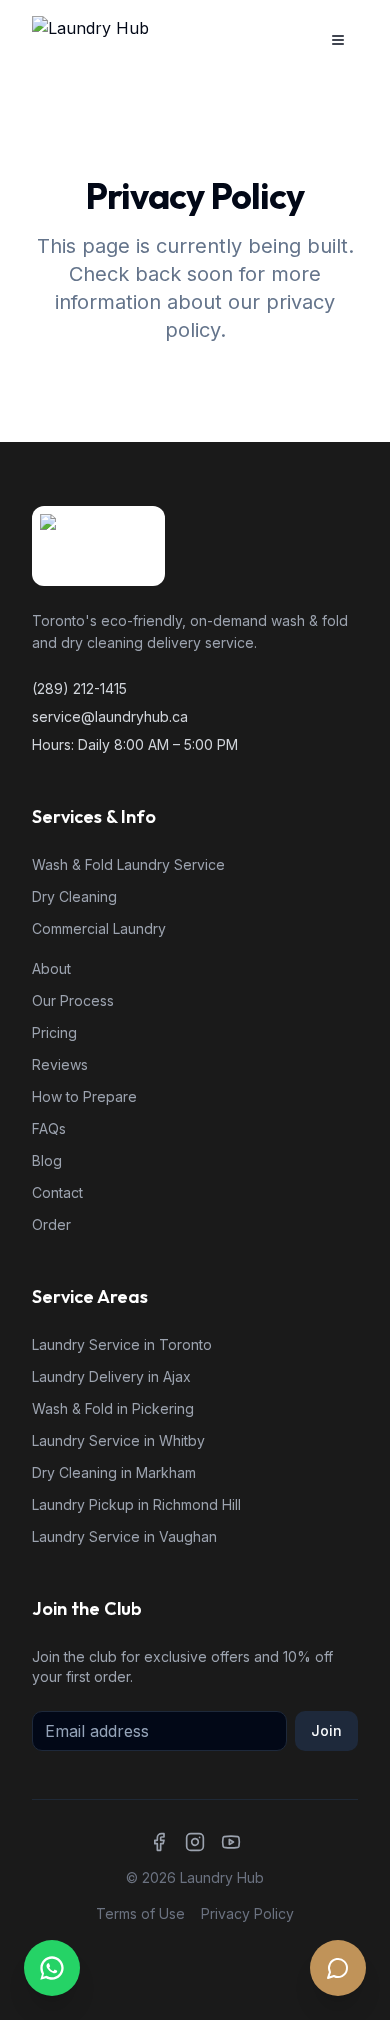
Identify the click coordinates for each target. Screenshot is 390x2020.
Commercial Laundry (99, 928)
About (51, 968)
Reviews (60, 1064)
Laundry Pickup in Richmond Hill (136, 1504)
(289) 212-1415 (79, 688)
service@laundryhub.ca (110, 716)
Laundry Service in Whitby (118, 1440)
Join (326, 1730)
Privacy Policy (247, 1913)
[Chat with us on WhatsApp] (52, 1968)
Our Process (73, 1000)
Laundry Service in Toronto (122, 1344)
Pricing (54, 1032)
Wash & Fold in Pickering (113, 1408)
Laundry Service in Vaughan (124, 1536)
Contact (57, 1192)
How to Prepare (84, 1096)
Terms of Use (140, 1913)
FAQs (49, 1128)
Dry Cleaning (74, 896)
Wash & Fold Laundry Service (128, 864)
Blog (47, 1160)
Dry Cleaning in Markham (114, 1472)
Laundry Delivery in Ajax (111, 1376)
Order (51, 1224)
